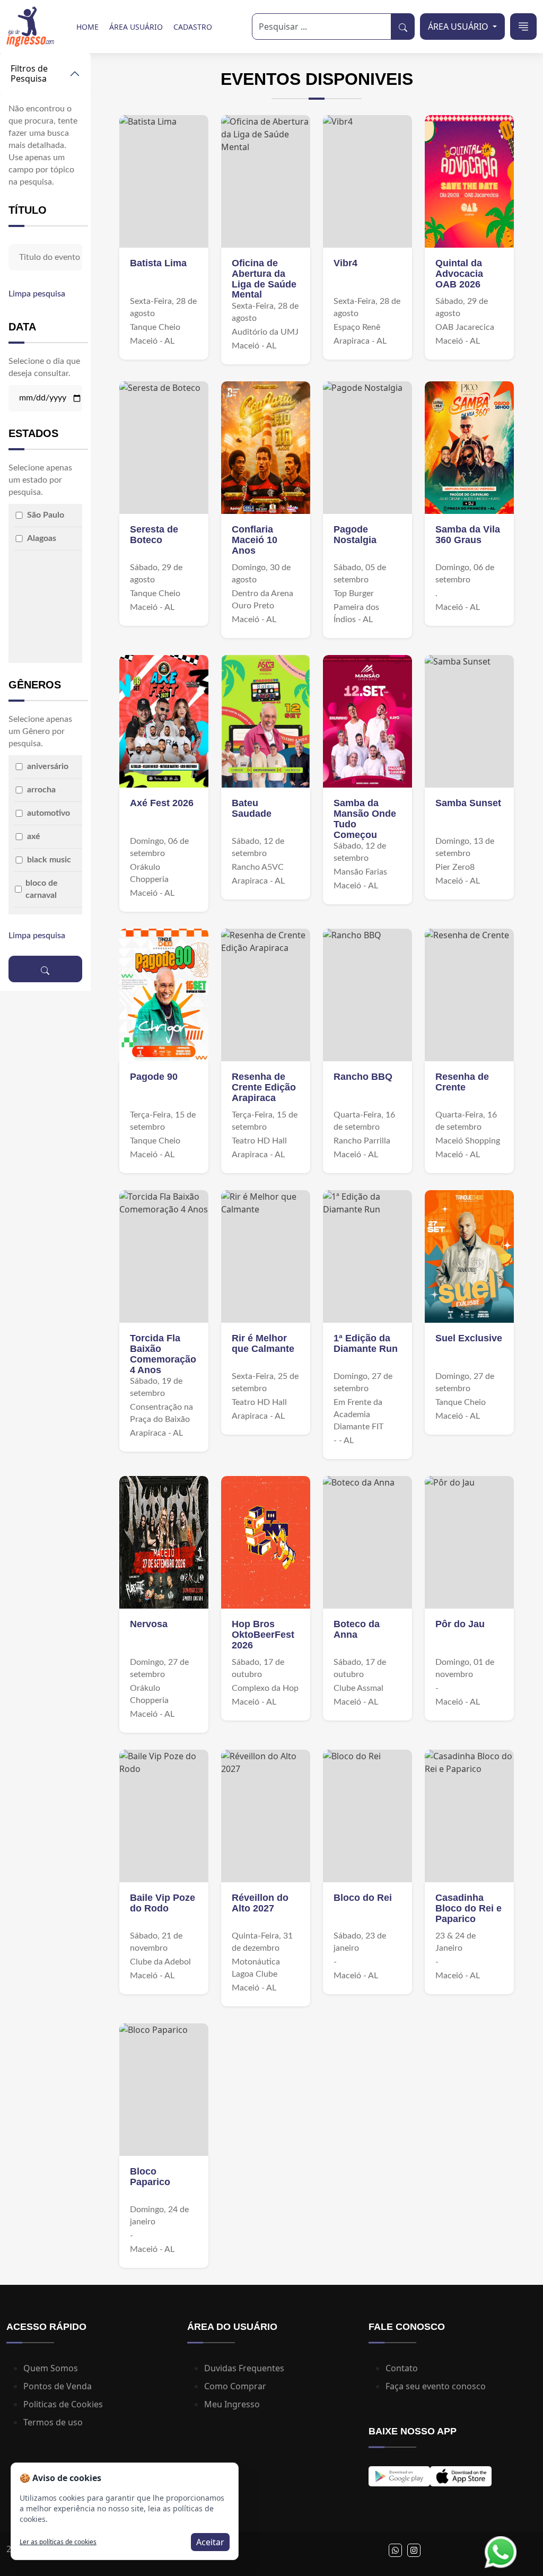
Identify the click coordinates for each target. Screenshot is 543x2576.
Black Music (49, 860)
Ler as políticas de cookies (58, 2542)
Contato (402, 2368)
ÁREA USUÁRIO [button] (459, 27)
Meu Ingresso (232, 2404)
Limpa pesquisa (37, 294)
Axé (34, 836)
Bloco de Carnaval (42, 889)
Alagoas (42, 538)
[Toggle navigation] (523, 27)
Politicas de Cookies (63, 2404)
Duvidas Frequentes (244, 2368)
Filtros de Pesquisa (29, 73)
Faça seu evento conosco (436, 2386)
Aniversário (48, 766)
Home (87, 27)
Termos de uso (53, 2422)
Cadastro (193, 27)
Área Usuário (136, 27)
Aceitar (210, 2542)
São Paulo (46, 515)
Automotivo (49, 813)
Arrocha (41, 790)
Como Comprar (235, 2386)
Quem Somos (51, 2368)
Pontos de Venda (58, 2386)
